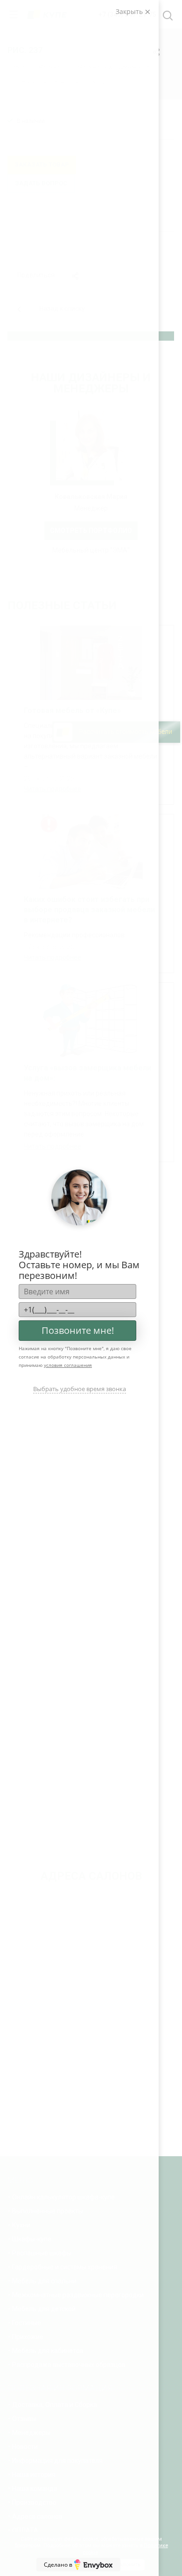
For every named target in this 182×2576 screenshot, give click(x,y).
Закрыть (130, 11)
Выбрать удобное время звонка (80, 1389)
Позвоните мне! (78, 1330)
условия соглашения (68, 1365)
